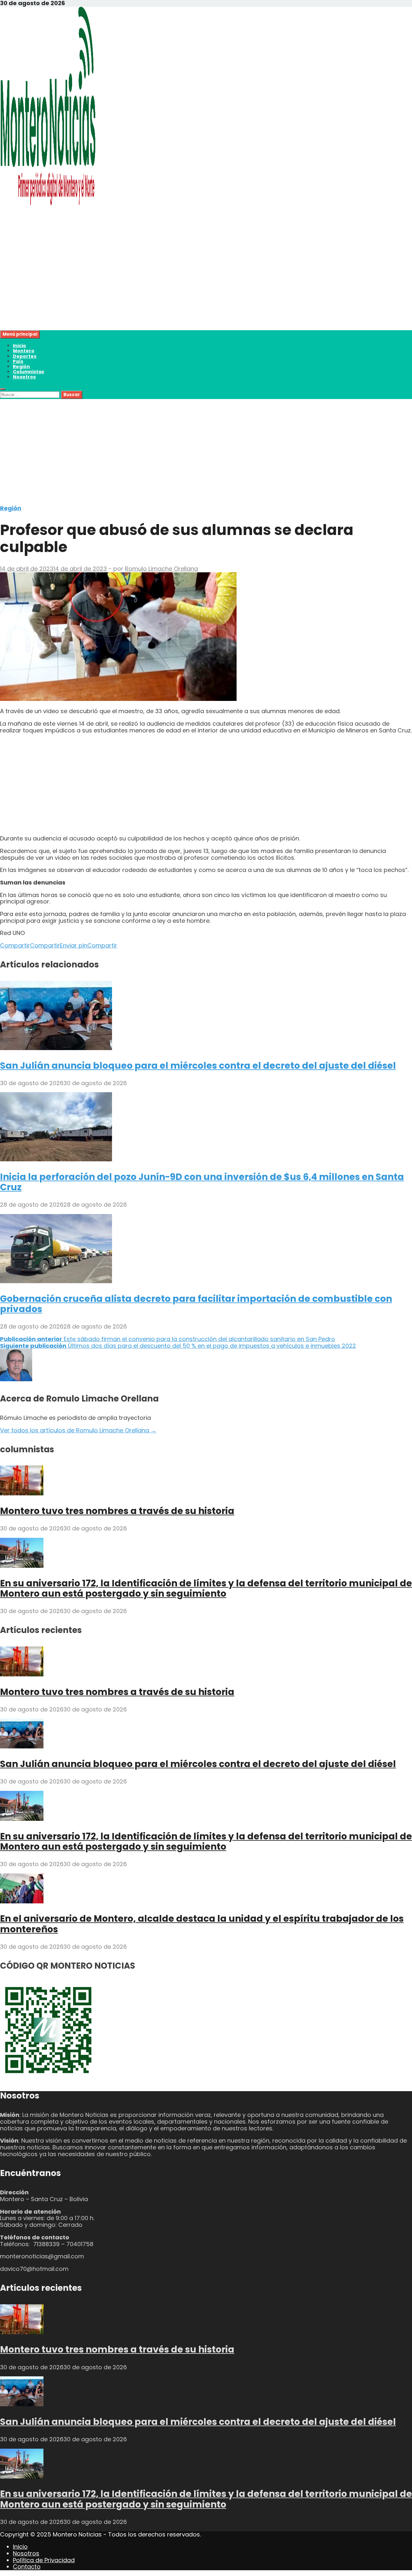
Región (21, 367)
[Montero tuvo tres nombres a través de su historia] (22, 1493)
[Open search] (3, 389)
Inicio (19, 346)
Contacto (27, 2567)
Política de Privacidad (44, 2560)
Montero (24, 351)
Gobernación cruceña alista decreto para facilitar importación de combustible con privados (196, 1304)
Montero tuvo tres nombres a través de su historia (117, 1511)
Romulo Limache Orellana (161, 569)
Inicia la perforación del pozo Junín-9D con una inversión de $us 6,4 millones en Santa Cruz (202, 1182)
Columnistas (28, 372)
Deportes (25, 356)
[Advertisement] (193, 285)
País (18, 361)
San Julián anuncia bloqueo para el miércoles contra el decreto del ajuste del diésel (198, 1066)
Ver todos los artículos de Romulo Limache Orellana (78, 1430)
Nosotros (24, 377)
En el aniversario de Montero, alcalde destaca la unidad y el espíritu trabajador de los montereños (202, 1924)
